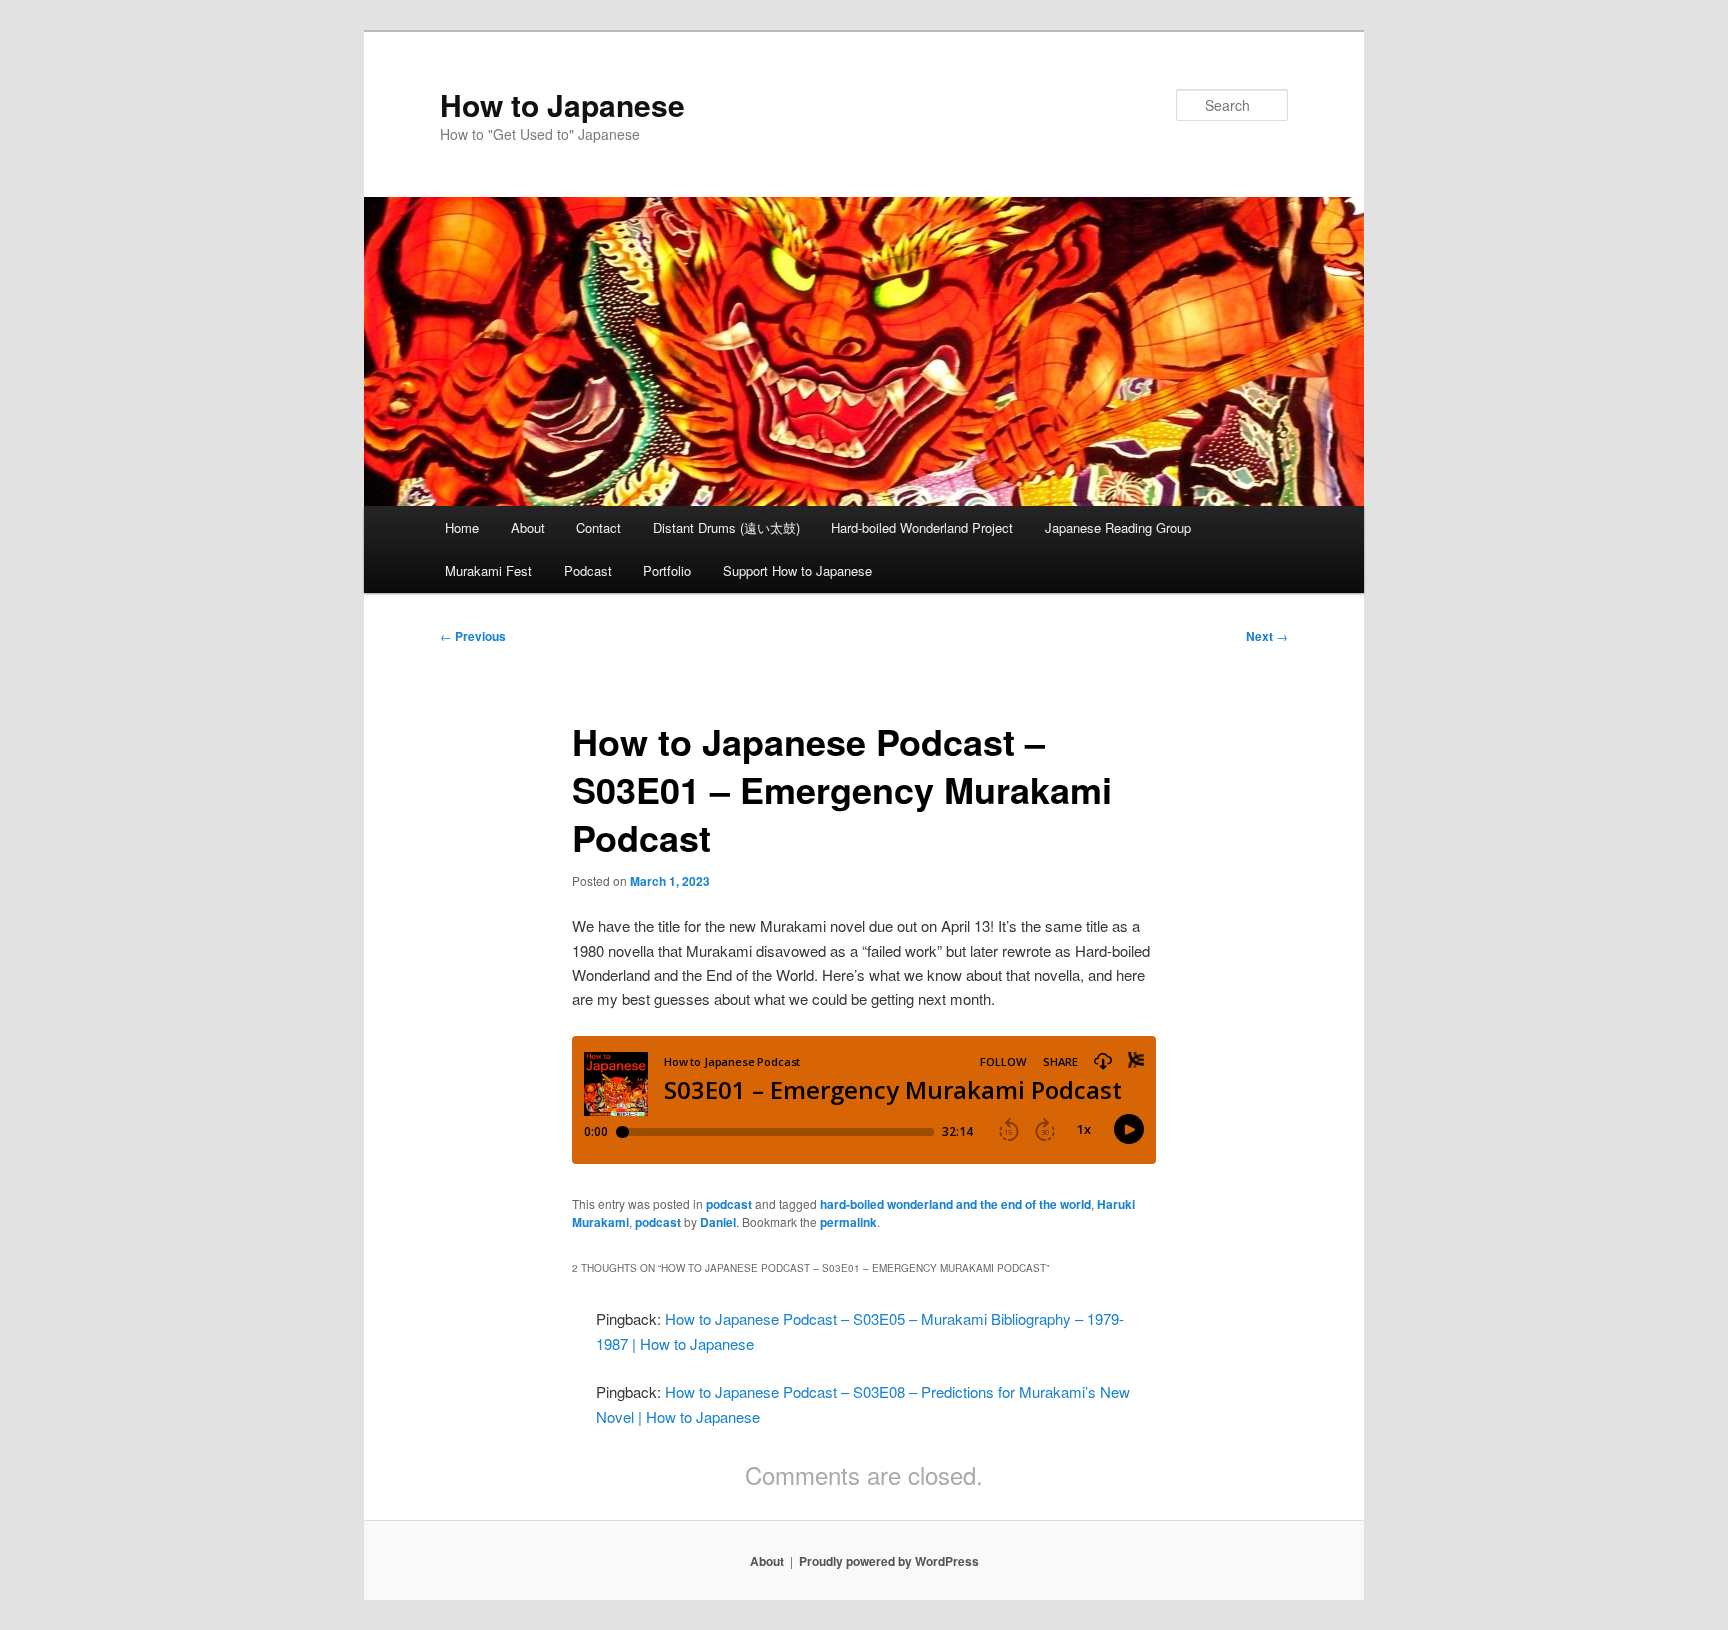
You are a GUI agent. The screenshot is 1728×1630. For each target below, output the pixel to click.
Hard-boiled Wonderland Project (922, 527)
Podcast (588, 570)
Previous (473, 636)
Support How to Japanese (797, 570)
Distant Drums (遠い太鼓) (726, 527)
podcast (729, 1204)
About (528, 527)
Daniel (718, 1222)
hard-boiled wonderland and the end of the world (955, 1204)
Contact (598, 527)
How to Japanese (562, 104)
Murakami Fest (488, 570)
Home (462, 527)
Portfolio (667, 570)
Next (1267, 636)
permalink (848, 1222)
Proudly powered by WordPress (889, 1561)
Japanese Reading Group (1118, 527)
